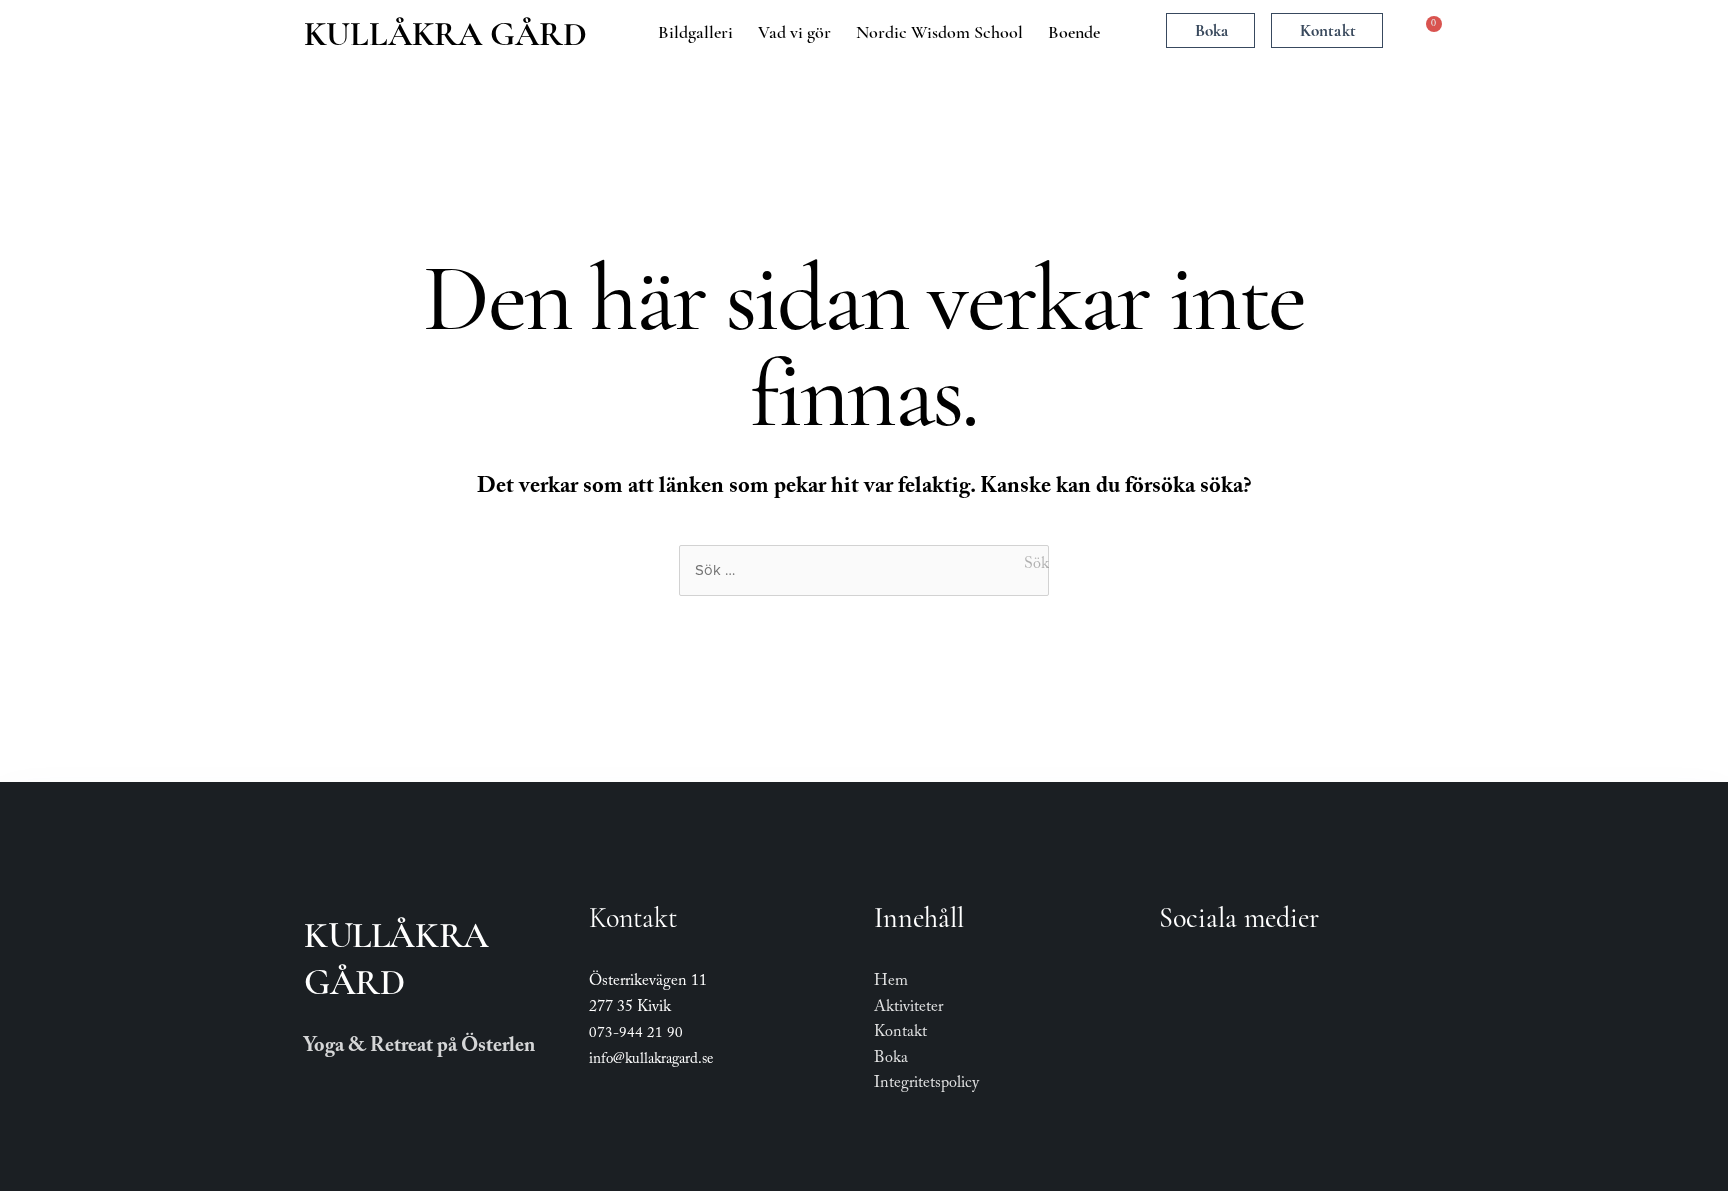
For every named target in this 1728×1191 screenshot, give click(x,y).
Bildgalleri (695, 32)
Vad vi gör (794, 32)
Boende (1074, 32)
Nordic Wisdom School (939, 32)
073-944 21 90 (636, 1035)
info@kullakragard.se (651, 1061)
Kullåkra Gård (445, 34)
